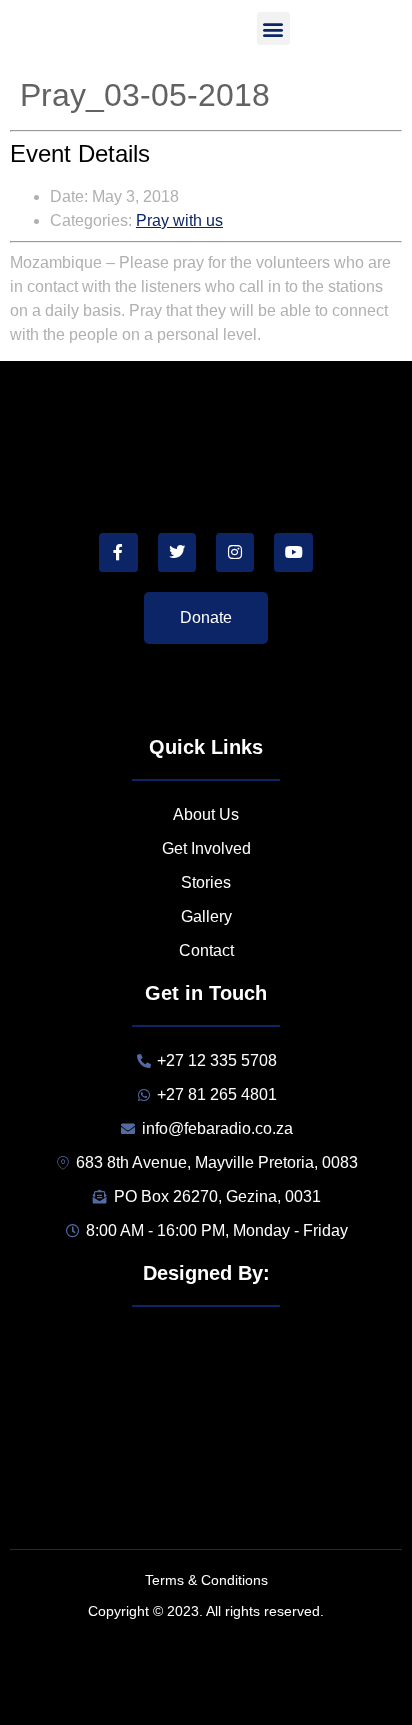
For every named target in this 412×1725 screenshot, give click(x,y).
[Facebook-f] (118, 552)
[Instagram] (235, 552)
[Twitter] (177, 552)
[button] (273, 28)
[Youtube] (293, 552)
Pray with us (179, 220)
